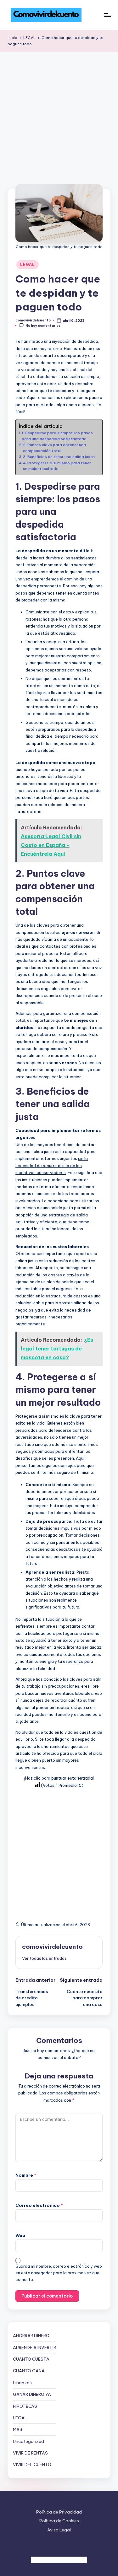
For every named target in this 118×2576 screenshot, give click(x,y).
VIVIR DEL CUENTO (32, 2465)
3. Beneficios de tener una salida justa (59, 457)
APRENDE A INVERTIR (34, 2347)
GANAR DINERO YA (32, 2394)
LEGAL (28, 264)
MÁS (18, 2429)
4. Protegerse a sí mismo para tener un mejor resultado (57, 466)
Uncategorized (28, 2441)
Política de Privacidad (59, 2512)
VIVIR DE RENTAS (30, 2453)
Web (20, 2235)
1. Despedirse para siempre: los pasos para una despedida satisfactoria (57, 436)
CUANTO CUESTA (31, 2359)
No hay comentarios (43, 326)
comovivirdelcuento (52, 1947)
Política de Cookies (59, 2521)
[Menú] (107, 15)
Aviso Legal (59, 2530)
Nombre (26, 2175)
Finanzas (22, 2383)
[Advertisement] (59, 114)
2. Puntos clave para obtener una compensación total (54, 447)
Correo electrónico (39, 2205)
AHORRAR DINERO (31, 2336)
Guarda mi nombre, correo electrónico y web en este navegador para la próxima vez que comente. (59, 2273)
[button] (44, 1958)
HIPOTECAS (25, 2406)
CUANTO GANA (29, 2371)
